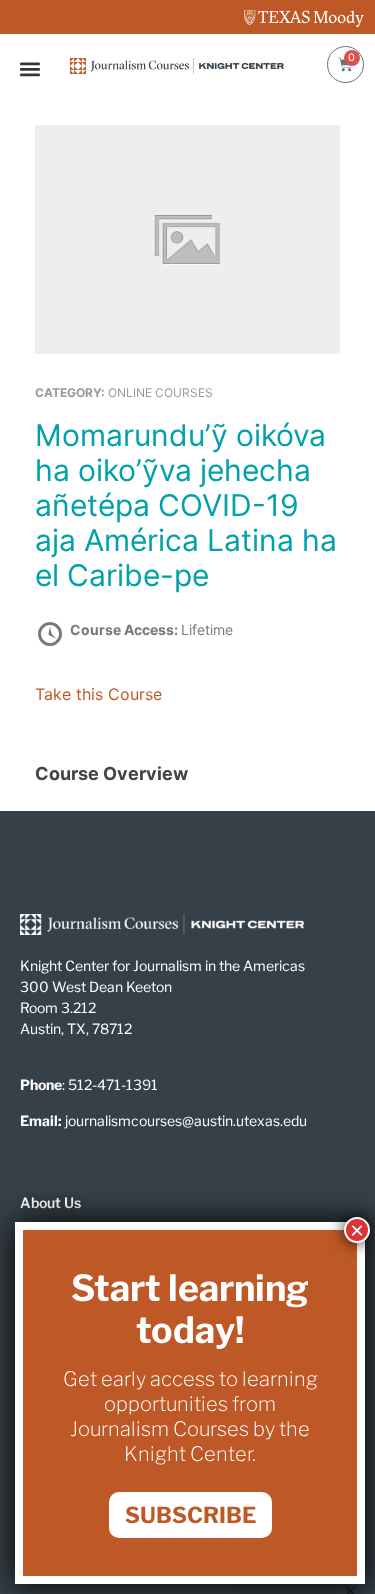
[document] (187, 797)
